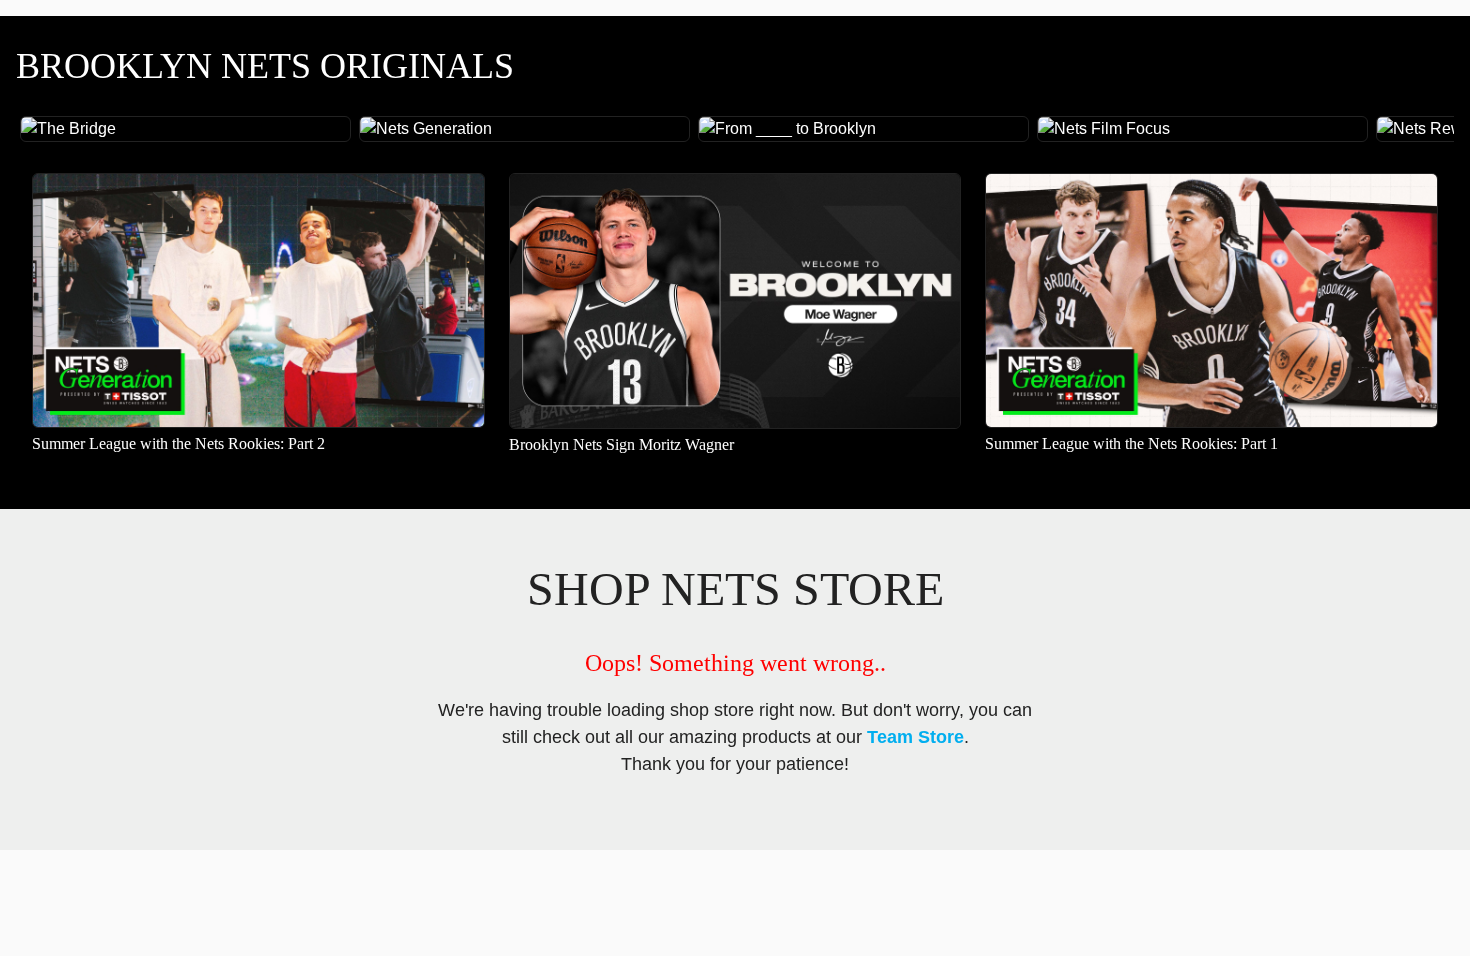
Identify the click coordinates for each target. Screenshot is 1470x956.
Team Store (915, 737)
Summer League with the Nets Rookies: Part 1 (1131, 443)
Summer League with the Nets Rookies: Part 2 (178, 443)
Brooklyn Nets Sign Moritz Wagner (621, 444)
